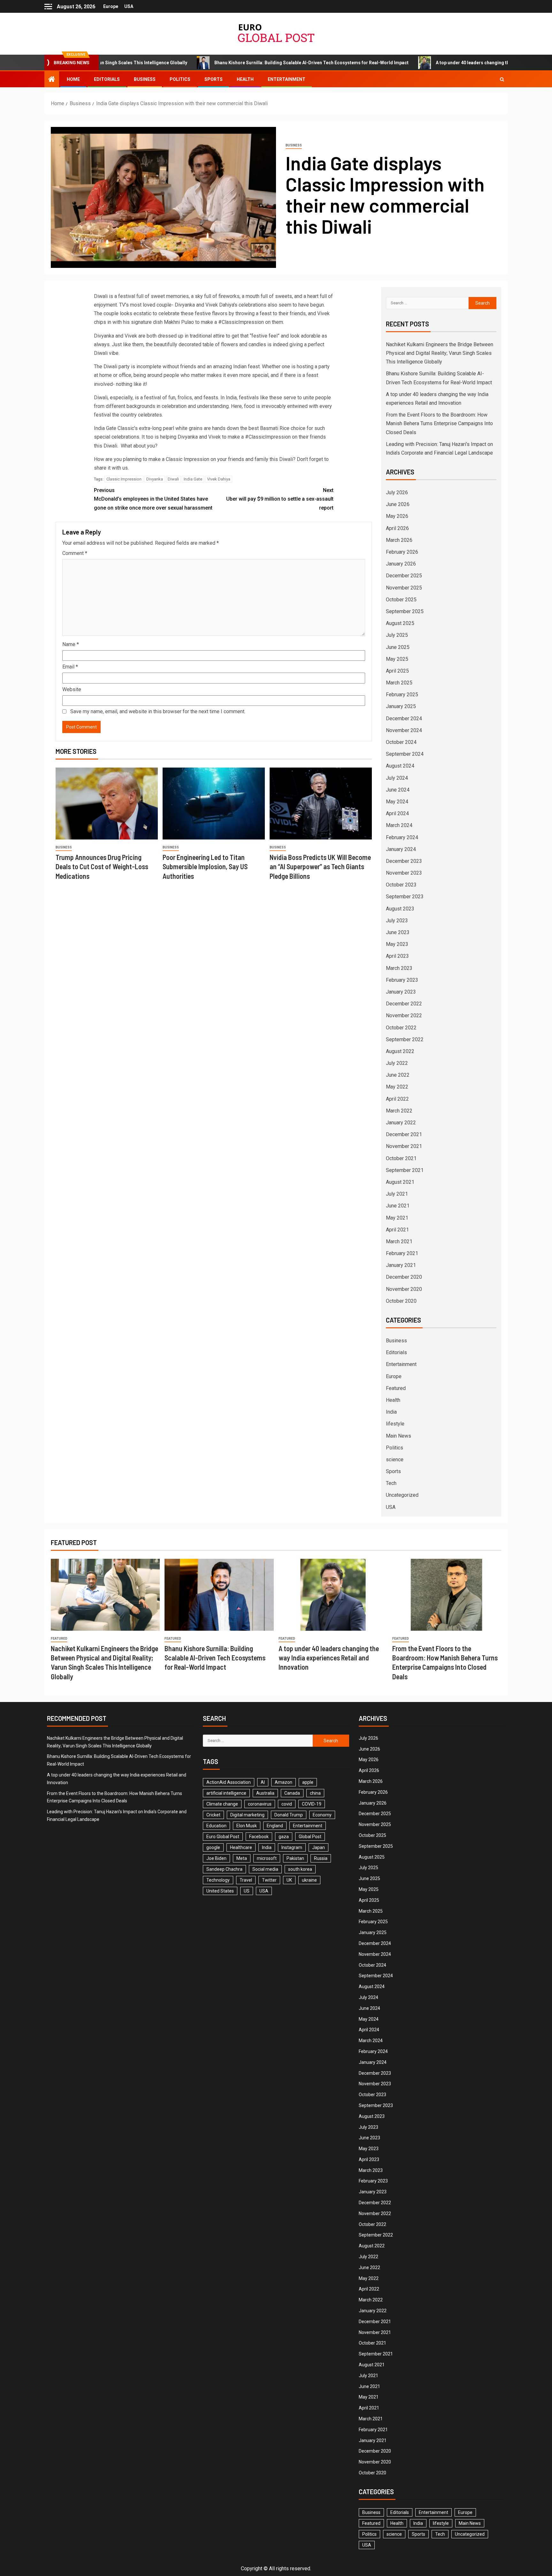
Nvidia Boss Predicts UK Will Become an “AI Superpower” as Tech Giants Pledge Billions (320, 866)
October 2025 (401, 600)
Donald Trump (289, 1815)
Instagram (292, 1847)
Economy (322, 1815)
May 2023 (397, 944)
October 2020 (401, 1301)
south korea (300, 1869)
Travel (246, 1880)
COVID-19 (312, 1804)
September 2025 (405, 611)
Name (71, 644)
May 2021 (397, 1218)
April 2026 (397, 528)
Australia (265, 1793)
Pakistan (295, 1858)
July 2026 (397, 492)
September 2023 (405, 897)
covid (287, 1804)
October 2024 (401, 742)
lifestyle (395, 1424)
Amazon (284, 1782)
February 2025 (402, 695)
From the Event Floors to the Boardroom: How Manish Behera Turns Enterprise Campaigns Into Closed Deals (439, 423)
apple (308, 1782)
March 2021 (399, 1241)
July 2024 (397, 778)
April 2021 (397, 1230)
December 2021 (404, 1134)
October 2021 (401, 1158)
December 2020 (404, 1277)
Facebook (259, 1837)
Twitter (269, 1880)
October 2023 (401, 885)
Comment (75, 553)
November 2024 (404, 730)
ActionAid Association (229, 1782)
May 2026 (397, 516)
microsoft (267, 1858)
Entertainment (287, 79)
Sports (214, 79)
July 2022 (397, 1063)
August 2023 (400, 909)
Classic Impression (124, 479)
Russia (321, 1858)
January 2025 (401, 706)
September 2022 (405, 1039)
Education (216, 1826)
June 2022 (398, 1075)
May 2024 (397, 802)
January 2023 (401, 992)
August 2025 (400, 623)
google (213, 1847)
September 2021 (405, 1170)
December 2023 (404, 861)
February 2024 (402, 837)
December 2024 (404, 718)
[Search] (502, 79)
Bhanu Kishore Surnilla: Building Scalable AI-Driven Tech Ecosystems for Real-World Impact (224, 63)
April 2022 (397, 1099)
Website (72, 689)
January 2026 (401, 564)
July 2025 (397, 635)
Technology (218, 1880)
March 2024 (399, 825)
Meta (242, 1858)
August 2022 (400, 1051)
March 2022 (399, 1111)
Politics (180, 79)
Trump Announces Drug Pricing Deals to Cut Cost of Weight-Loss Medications (102, 866)
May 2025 (397, 659)
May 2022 (397, 1087)
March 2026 (399, 540)
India (391, 1412)
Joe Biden (216, 1858)
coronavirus (260, 1804)
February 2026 (402, 552)
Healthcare (241, 1847)
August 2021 (400, 1182)
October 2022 (401, 1028)
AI (263, 1782)
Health (245, 79)
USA (129, 6)
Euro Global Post (223, 1837)
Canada (292, 1793)
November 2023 (404, 873)
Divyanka (155, 479)
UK (289, 1880)
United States (220, 1891)
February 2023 (402, 980)
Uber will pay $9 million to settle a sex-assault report (280, 499)
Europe (111, 6)
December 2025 (404, 576)
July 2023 (397, 921)
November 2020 (404, 1289)
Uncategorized (402, 1495)
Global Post (310, 1837)
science (395, 1460)
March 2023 (399, 968)
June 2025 (398, 647)
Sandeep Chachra (224, 1869)
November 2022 (404, 1015)
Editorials (107, 79)
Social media (265, 1869)
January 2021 (401, 1265)
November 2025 (404, 588)
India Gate (193, 479)
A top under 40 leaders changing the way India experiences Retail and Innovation (433, 63)
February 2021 (402, 1253)
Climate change (222, 1804)
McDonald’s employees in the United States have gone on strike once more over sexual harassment (153, 499)
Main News (399, 1436)
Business (145, 79)
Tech (391, 1483)
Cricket (213, 1815)
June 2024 (398, 790)
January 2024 (401, 849)
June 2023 (398, 932)
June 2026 (398, 504)
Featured (396, 1388)
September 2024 (405, 754)
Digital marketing (247, 1815)
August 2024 (400, 766)
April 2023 (397, 956)
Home (73, 79)
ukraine (309, 1880)
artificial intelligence (226, 1793)
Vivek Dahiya (219, 479)
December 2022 (404, 1004)
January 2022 (401, 1123)
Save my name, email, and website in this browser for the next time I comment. (158, 711)
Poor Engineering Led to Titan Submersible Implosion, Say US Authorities (205, 866)
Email (70, 667)
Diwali (173, 479)
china (315, 1793)
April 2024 (397, 813)
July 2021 (397, 1194)
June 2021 (398, 1206)
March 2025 (399, 683)
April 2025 (397, 671)
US (247, 1891)
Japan (318, 1847)
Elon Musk (247, 1826)
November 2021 (404, 1146)
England (275, 1826)
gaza (284, 1837)
